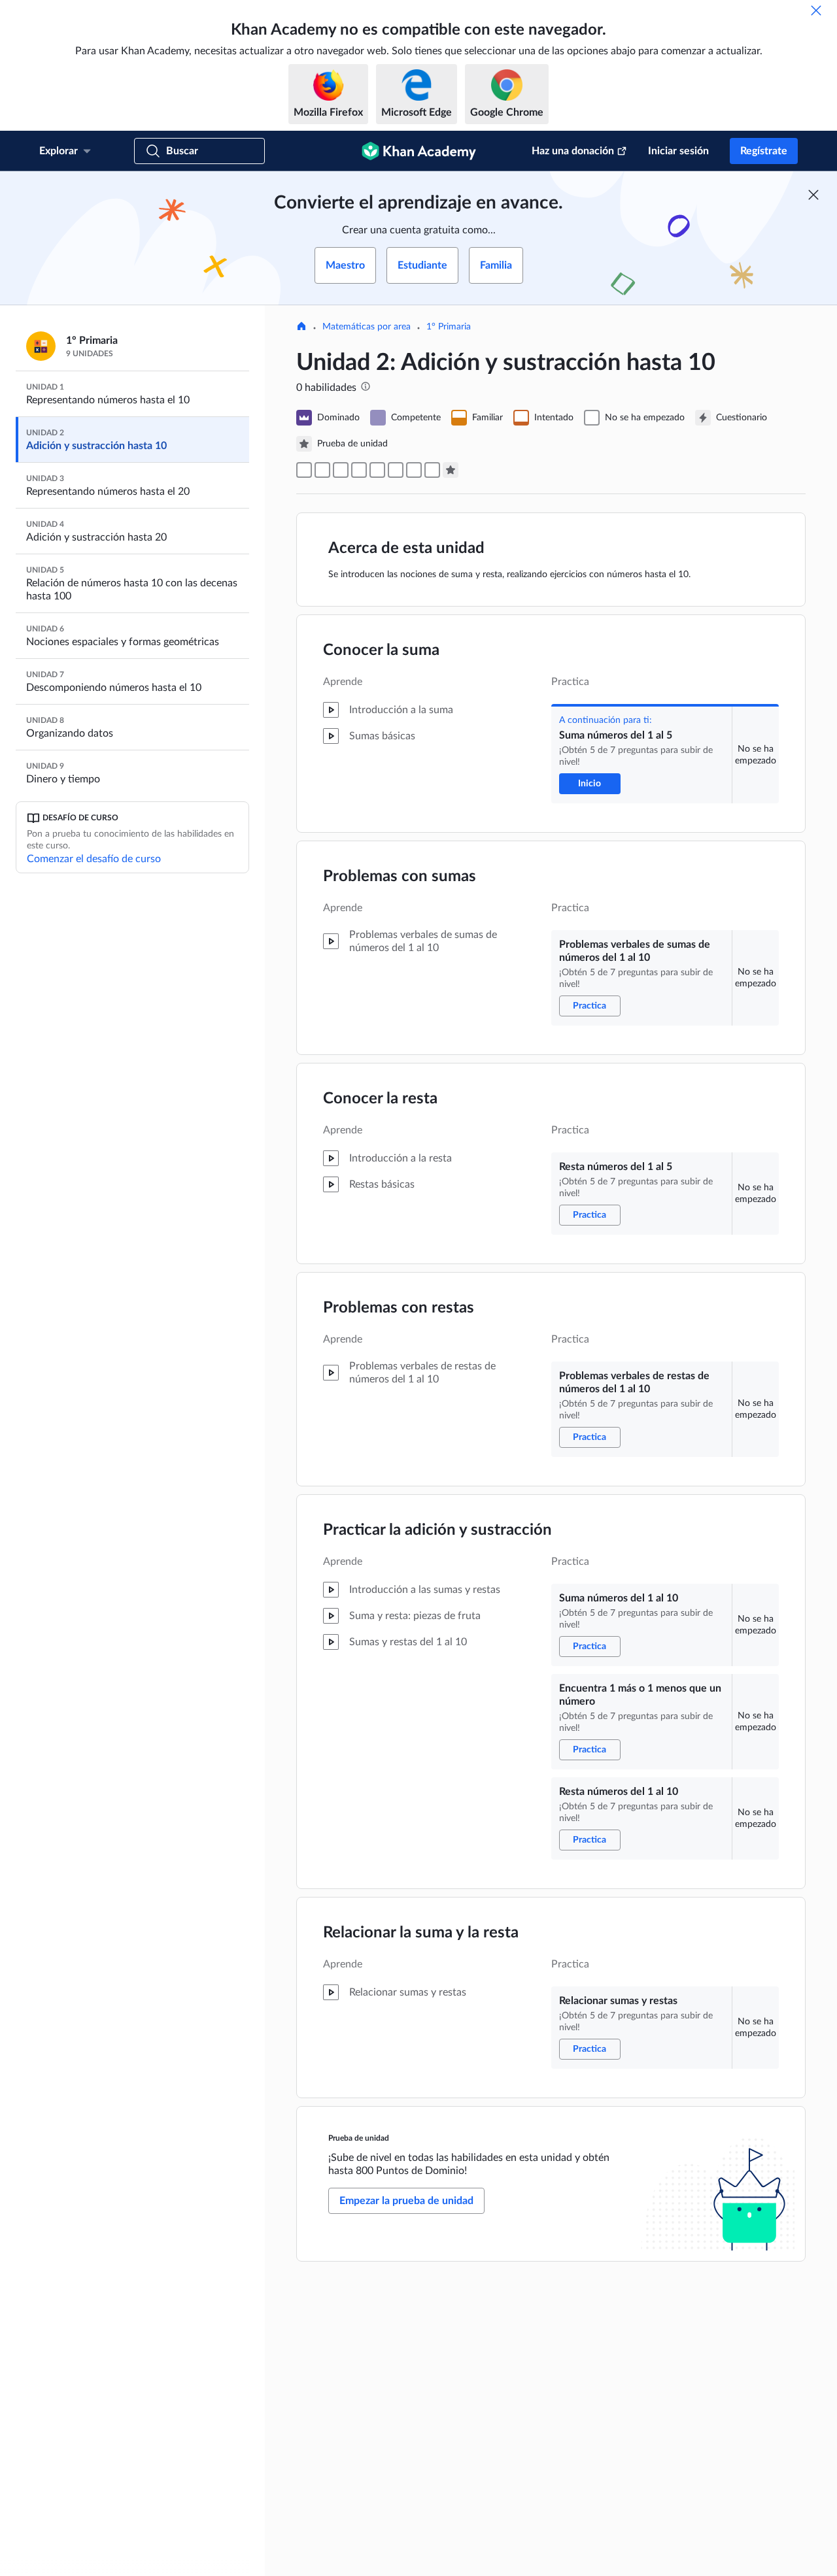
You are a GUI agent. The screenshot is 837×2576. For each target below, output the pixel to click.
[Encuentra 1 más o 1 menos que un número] (396, 470)
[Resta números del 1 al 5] (341, 470)
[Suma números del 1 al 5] (304, 470)
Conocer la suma (381, 650)
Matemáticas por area (367, 327)
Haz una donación (573, 151)
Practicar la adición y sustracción (437, 1530)
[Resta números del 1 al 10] (414, 470)
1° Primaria (449, 327)
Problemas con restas (399, 1308)
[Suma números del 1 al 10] (377, 470)
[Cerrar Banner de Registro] (813, 195)
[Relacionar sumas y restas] (432, 470)
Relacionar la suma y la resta (421, 1933)
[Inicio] (301, 327)
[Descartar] (816, 10)
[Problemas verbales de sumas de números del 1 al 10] (322, 470)
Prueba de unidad (359, 2138)
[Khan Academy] (419, 151)
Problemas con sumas (400, 877)
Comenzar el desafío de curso (94, 859)
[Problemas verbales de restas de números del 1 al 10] (359, 470)
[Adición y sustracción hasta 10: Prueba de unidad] (451, 470)
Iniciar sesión (678, 151)
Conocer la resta (380, 1099)
